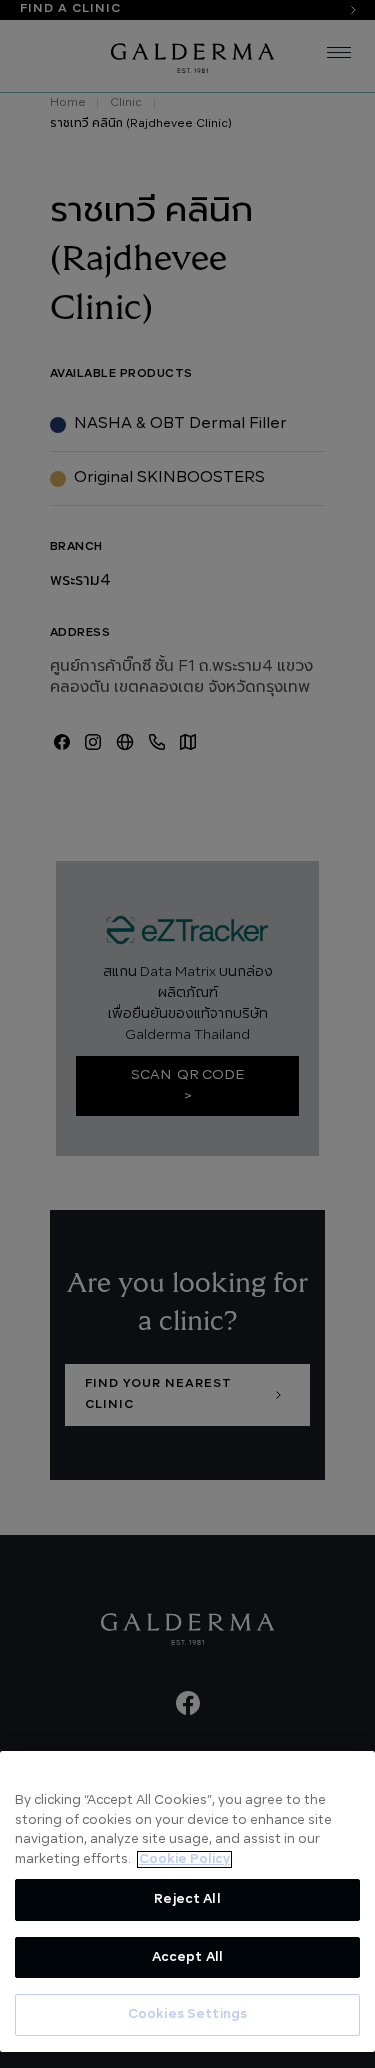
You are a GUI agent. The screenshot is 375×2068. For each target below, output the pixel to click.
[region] (187, 1901)
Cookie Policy (184, 1859)
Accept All (187, 1957)
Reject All (187, 1899)
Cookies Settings (187, 2014)
